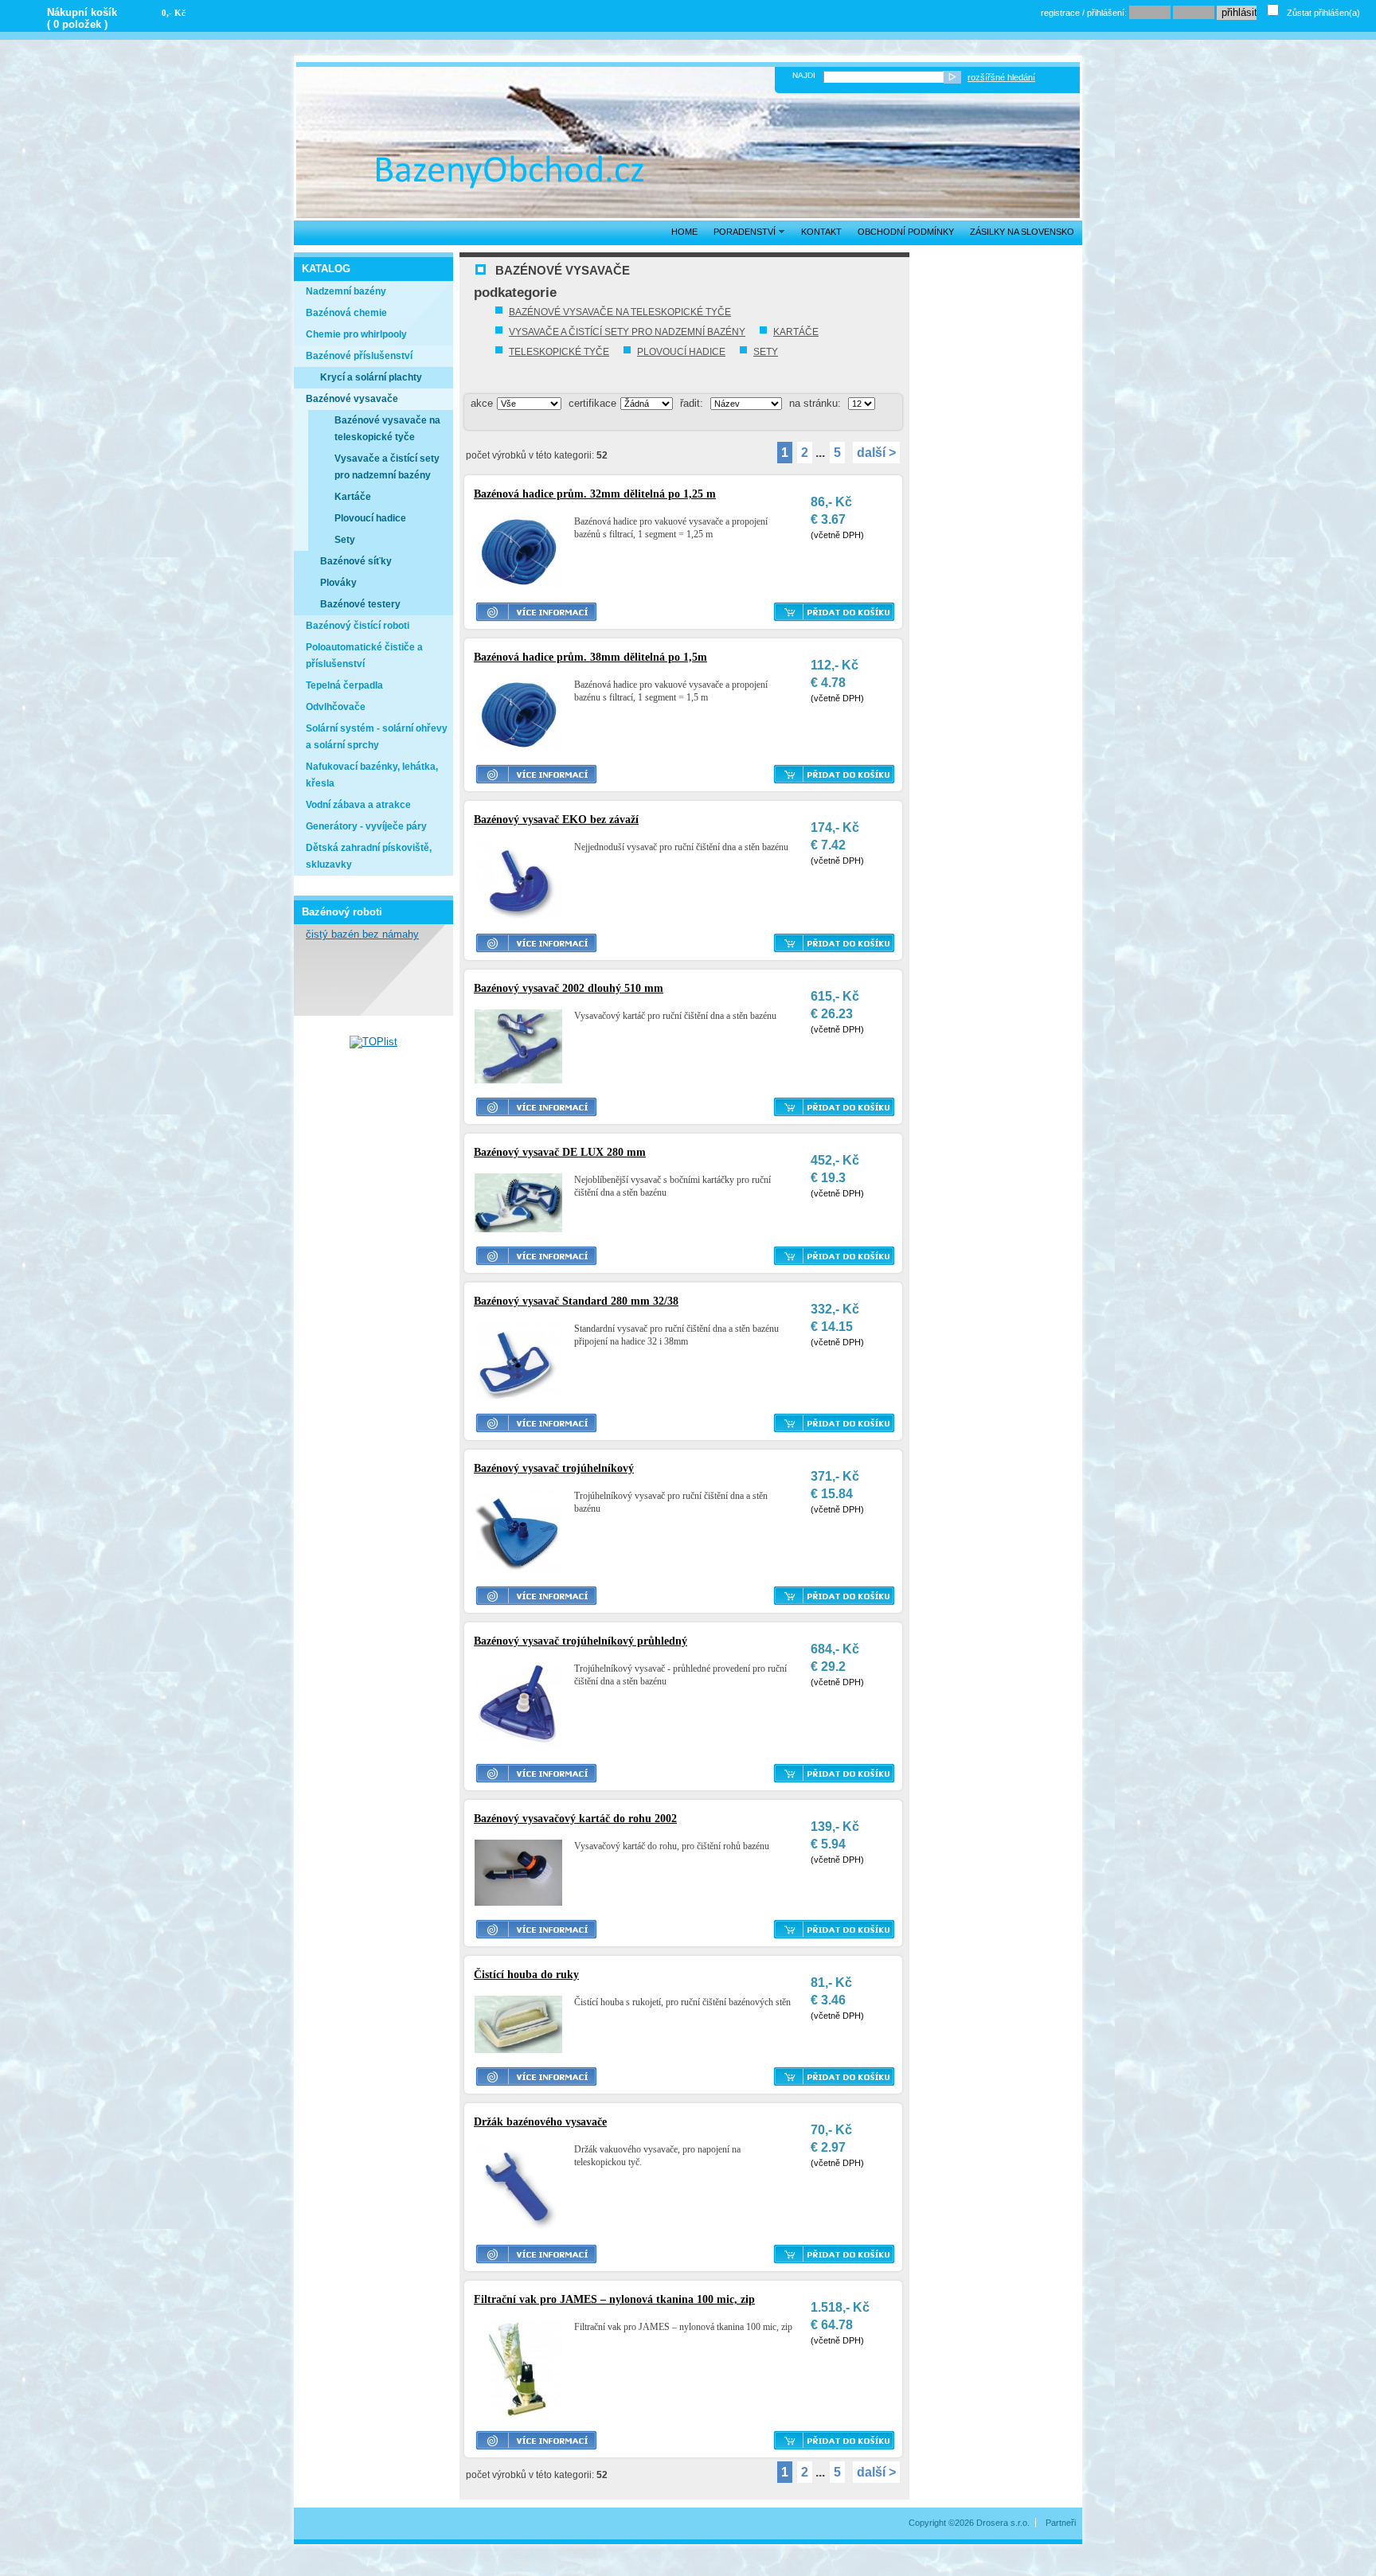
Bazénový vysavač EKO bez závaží (556, 820)
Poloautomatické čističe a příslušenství (364, 656)
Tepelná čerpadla (344, 685)
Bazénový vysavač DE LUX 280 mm (560, 1152)
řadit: (692, 403)
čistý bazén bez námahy (362, 934)
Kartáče (796, 332)
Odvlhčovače (336, 707)
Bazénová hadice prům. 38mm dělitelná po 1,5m (590, 657)
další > (876, 453)
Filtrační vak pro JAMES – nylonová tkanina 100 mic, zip (614, 2299)
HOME (684, 232)
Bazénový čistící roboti (358, 626)
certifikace (592, 403)
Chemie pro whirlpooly (356, 334)
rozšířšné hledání (1001, 77)
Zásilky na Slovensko (1022, 232)
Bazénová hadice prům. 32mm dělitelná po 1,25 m (595, 494)
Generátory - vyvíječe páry (366, 826)
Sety (766, 352)
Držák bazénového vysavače (540, 2122)
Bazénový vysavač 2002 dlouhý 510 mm (569, 988)
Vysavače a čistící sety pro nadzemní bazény (627, 332)
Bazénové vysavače (352, 399)
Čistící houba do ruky (526, 1975)
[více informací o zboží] (536, 612)
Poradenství (746, 232)
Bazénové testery (360, 604)
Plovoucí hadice (681, 352)
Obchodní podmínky (906, 232)
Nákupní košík (82, 12)
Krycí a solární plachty (371, 377)
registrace (1060, 13)
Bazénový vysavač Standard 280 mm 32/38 (576, 1301)
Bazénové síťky (356, 561)
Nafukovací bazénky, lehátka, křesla (372, 775)
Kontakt (821, 232)
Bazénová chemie (346, 313)
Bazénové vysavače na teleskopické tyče (620, 312)
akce (482, 403)
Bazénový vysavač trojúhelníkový (554, 1468)
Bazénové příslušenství (359, 356)
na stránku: (815, 403)
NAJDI (804, 75)
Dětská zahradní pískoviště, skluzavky (369, 856)
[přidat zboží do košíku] (834, 612)
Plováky (338, 583)
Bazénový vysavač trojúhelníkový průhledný (580, 1641)
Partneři (1061, 2523)
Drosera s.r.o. (1003, 2523)
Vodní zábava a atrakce (358, 805)
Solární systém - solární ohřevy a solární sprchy (377, 737)
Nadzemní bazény (346, 291)
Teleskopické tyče (559, 352)
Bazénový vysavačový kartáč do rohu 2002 (575, 1819)
